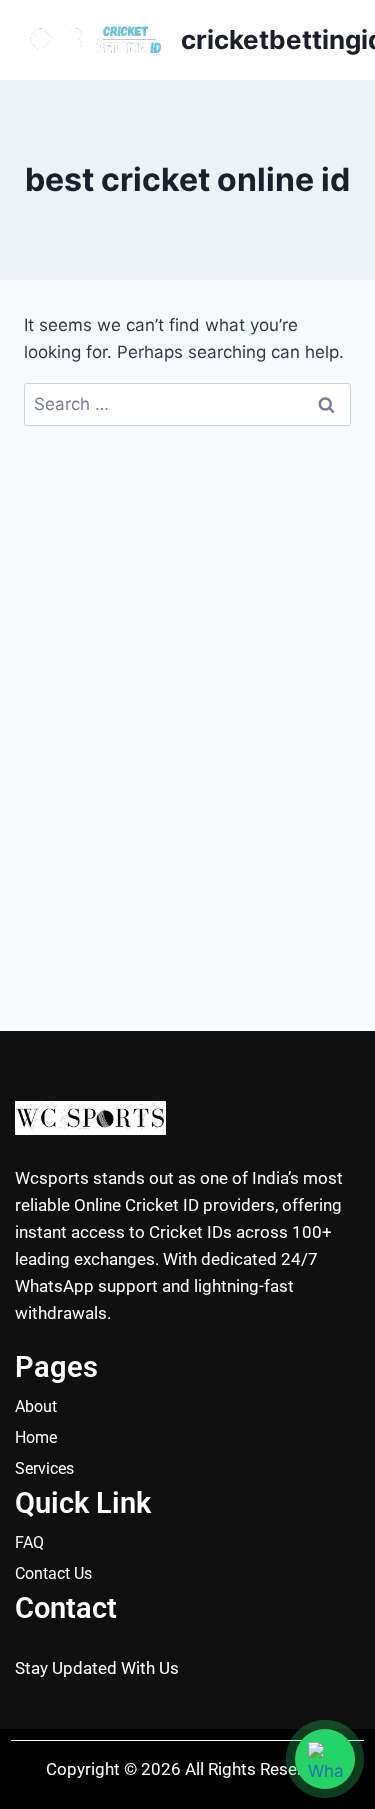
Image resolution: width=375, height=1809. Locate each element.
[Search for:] (187, 404)
